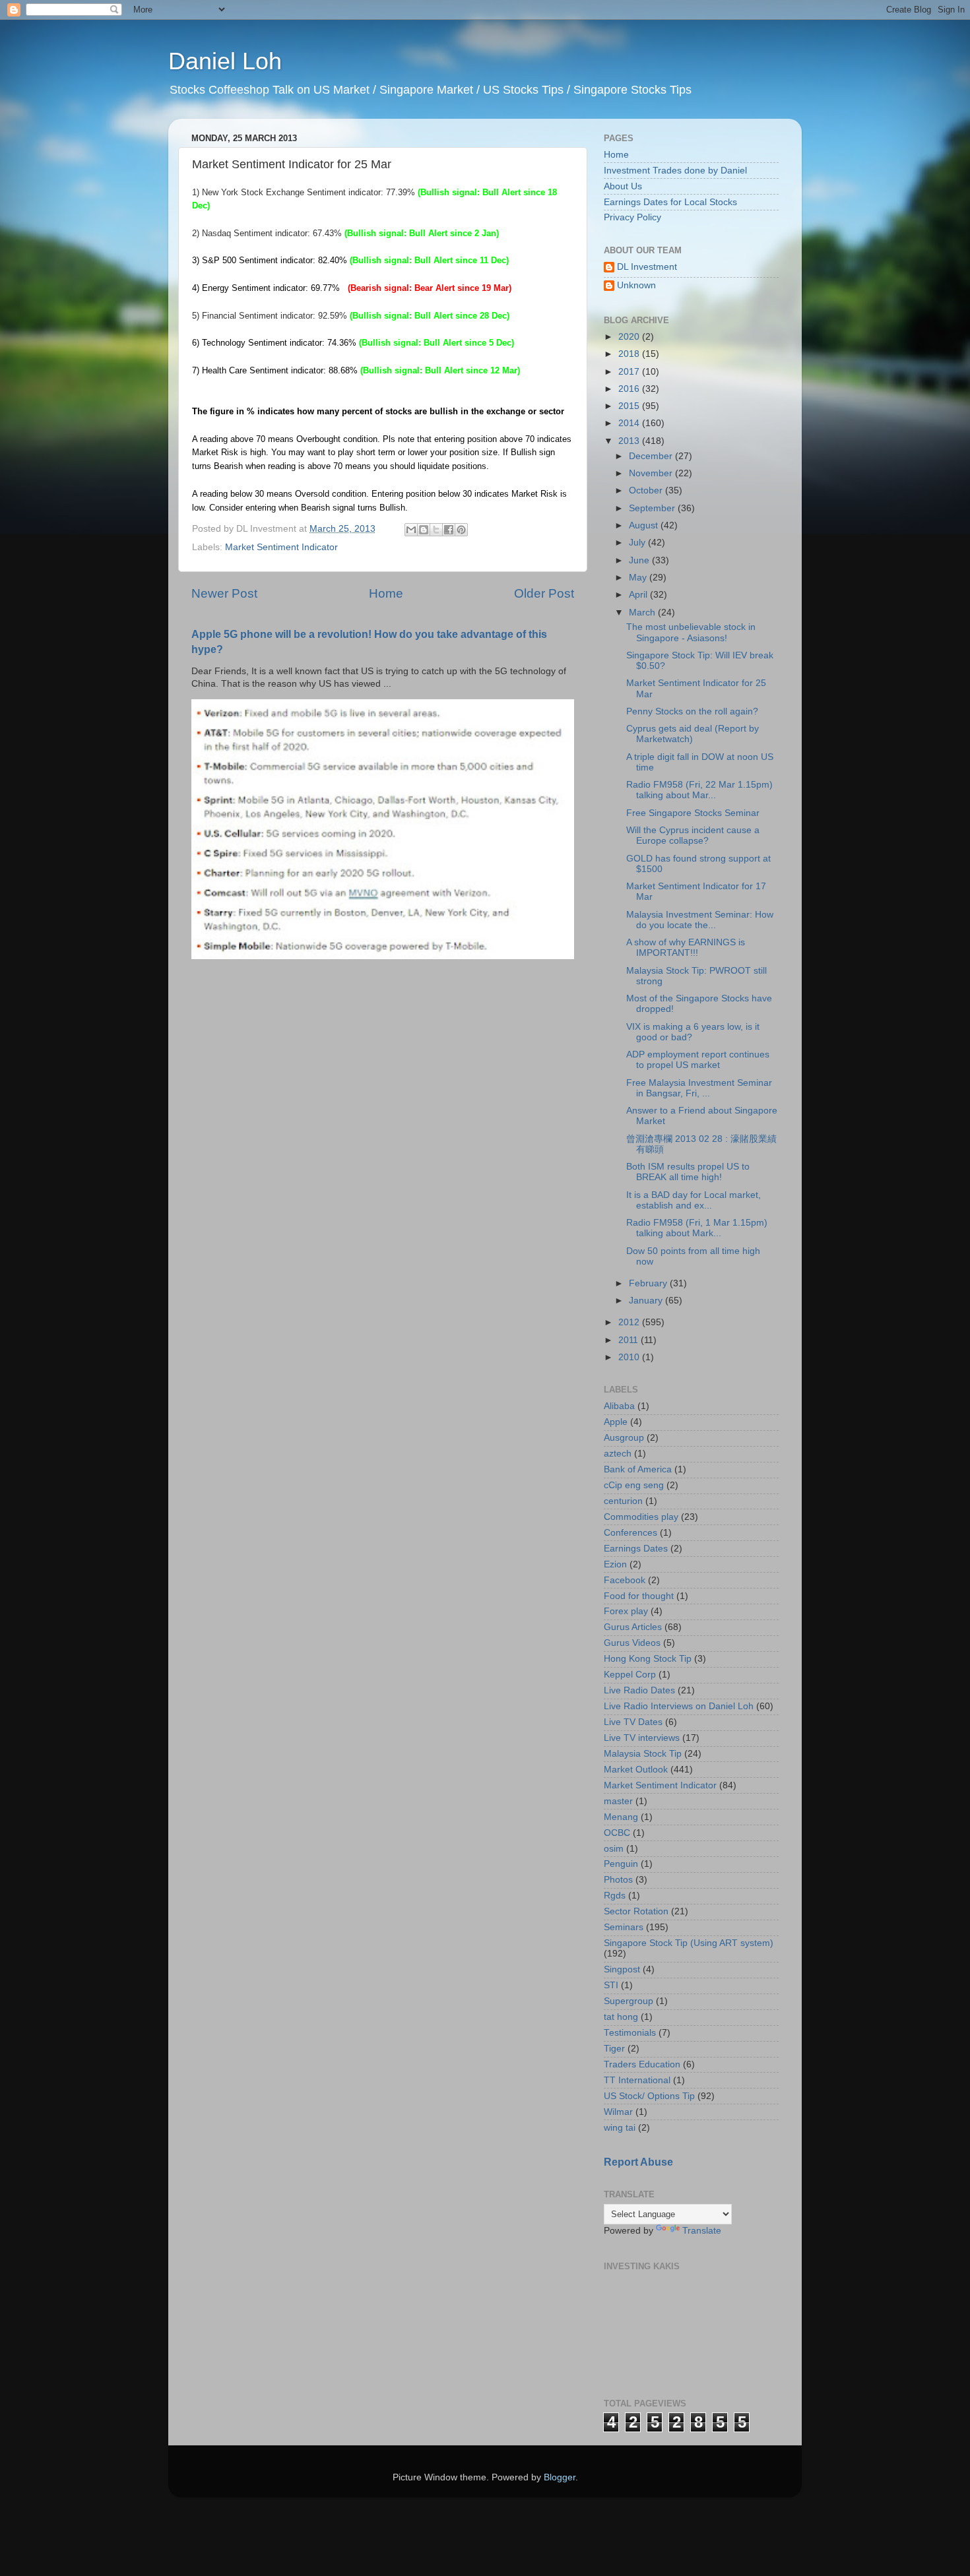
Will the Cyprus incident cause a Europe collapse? (693, 835)
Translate (702, 2231)
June (640, 560)
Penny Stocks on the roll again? (692, 711)
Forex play (626, 1611)
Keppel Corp (630, 1675)
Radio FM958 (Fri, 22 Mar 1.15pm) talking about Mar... (699, 790)
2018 (630, 354)
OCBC (617, 1833)
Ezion (615, 1564)
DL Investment (647, 267)
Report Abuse (638, 2162)
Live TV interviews (642, 1738)
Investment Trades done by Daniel (675, 171)
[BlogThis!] (424, 530)
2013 (630, 441)
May (639, 578)
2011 (630, 1340)
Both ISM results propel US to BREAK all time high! (688, 1172)
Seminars (624, 1927)
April (639, 595)
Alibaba (619, 1406)
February (649, 1283)
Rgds (615, 1896)
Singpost (622, 1969)
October (647, 490)
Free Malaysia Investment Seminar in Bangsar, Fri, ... (699, 1088)
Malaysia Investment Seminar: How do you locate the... (700, 920)
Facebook (625, 1580)
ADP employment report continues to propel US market (698, 1060)
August (645, 525)
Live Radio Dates (639, 1690)
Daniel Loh (225, 61)
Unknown (636, 285)
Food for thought (639, 1596)
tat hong (621, 2017)
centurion (623, 1501)
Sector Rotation (636, 1911)
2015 (630, 406)
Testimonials (630, 2033)
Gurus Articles (633, 1627)
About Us (623, 186)
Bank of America (638, 1469)
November (652, 473)
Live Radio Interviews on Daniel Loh (679, 1706)
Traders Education (642, 2064)
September (653, 508)
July (638, 543)
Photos (618, 1880)
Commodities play (641, 1517)
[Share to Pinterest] (461, 530)
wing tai (620, 2128)
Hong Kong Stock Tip (648, 1659)
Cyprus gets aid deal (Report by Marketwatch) (693, 734)
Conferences (630, 1533)
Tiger (614, 2049)
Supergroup (629, 2001)
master (618, 1801)
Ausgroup (624, 1438)
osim (614, 1849)
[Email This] (411, 530)
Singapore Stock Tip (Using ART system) (689, 1943)
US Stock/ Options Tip (649, 2096)
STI (611, 1985)
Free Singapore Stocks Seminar (693, 813)
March (643, 613)
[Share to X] (436, 530)
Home (386, 593)
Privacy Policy (632, 217)
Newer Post (224, 593)
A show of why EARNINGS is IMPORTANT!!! (686, 948)
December (652, 456)
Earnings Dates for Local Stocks (670, 202)
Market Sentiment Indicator (281, 547)
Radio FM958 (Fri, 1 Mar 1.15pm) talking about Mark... (697, 1228)
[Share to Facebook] (449, 530)
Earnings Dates (636, 1549)
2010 (630, 1357)
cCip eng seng (634, 1485)
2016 (630, 389)
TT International (637, 2080)
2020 (630, 337)
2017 (630, 372)
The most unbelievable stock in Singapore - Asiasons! (691, 632)
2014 (630, 423)
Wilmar (618, 2112)
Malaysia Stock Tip (643, 1754)
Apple (616, 1422)
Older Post (544, 593)
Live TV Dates (633, 1722)
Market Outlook (636, 1770)
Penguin (621, 1864)
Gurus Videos (632, 1643)
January (647, 1301)
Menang (621, 1817)
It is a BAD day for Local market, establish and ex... (694, 1200)
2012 (630, 1322)
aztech (618, 1454)
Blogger (560, 2477)
